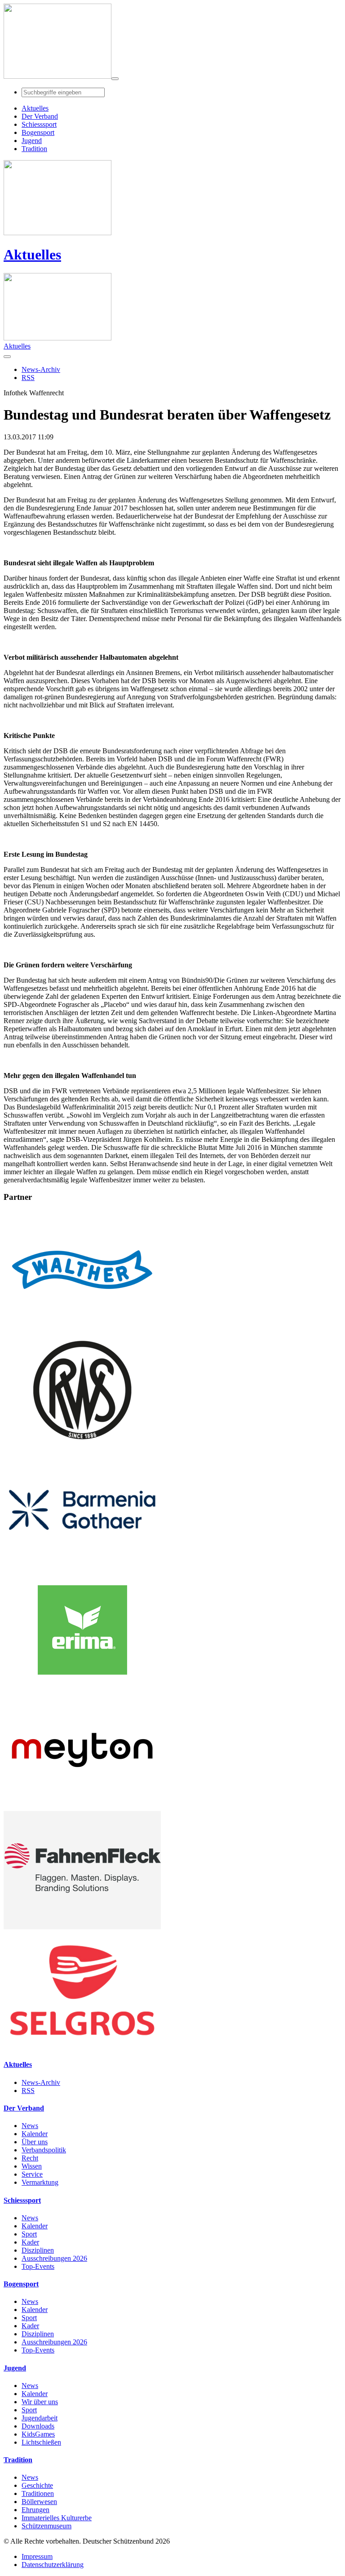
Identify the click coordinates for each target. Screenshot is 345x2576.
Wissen (32, 2166)
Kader (30, 2242)
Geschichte (37, 2485)
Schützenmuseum (46, 2526)
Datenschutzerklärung (53, 2565)
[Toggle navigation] (115, 79)
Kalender (35, 2134)
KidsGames (38, 2434)
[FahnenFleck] (82, 1927)
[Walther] (82, 1326)
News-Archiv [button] (41, 369)
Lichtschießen (41, 2442)
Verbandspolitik (44, 2150)
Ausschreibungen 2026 (54, 2258)
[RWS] (82, 1447)
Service (32, 2174)
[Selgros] (82, 2047)
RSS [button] (28, 378)
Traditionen (38, 2493)
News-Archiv (41, 2082)
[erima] (82, 1687)
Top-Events (38, 2266)
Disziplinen (38, 2250)
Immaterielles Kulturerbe (57, 2518)
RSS (28, 2091)
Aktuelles (32, 255)
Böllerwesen (39, 2502)
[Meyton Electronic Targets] (82, 1807)
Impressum (37, 2556)
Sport (29, 2234)
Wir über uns (40, 2402)
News (30, 2126)
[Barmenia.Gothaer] (82, 1567)
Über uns (35, 2142)
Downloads (38, 2426)
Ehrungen (35, 2510)
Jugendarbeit (40, 2418)
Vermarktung (40, 2182)
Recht (30, 2158)
